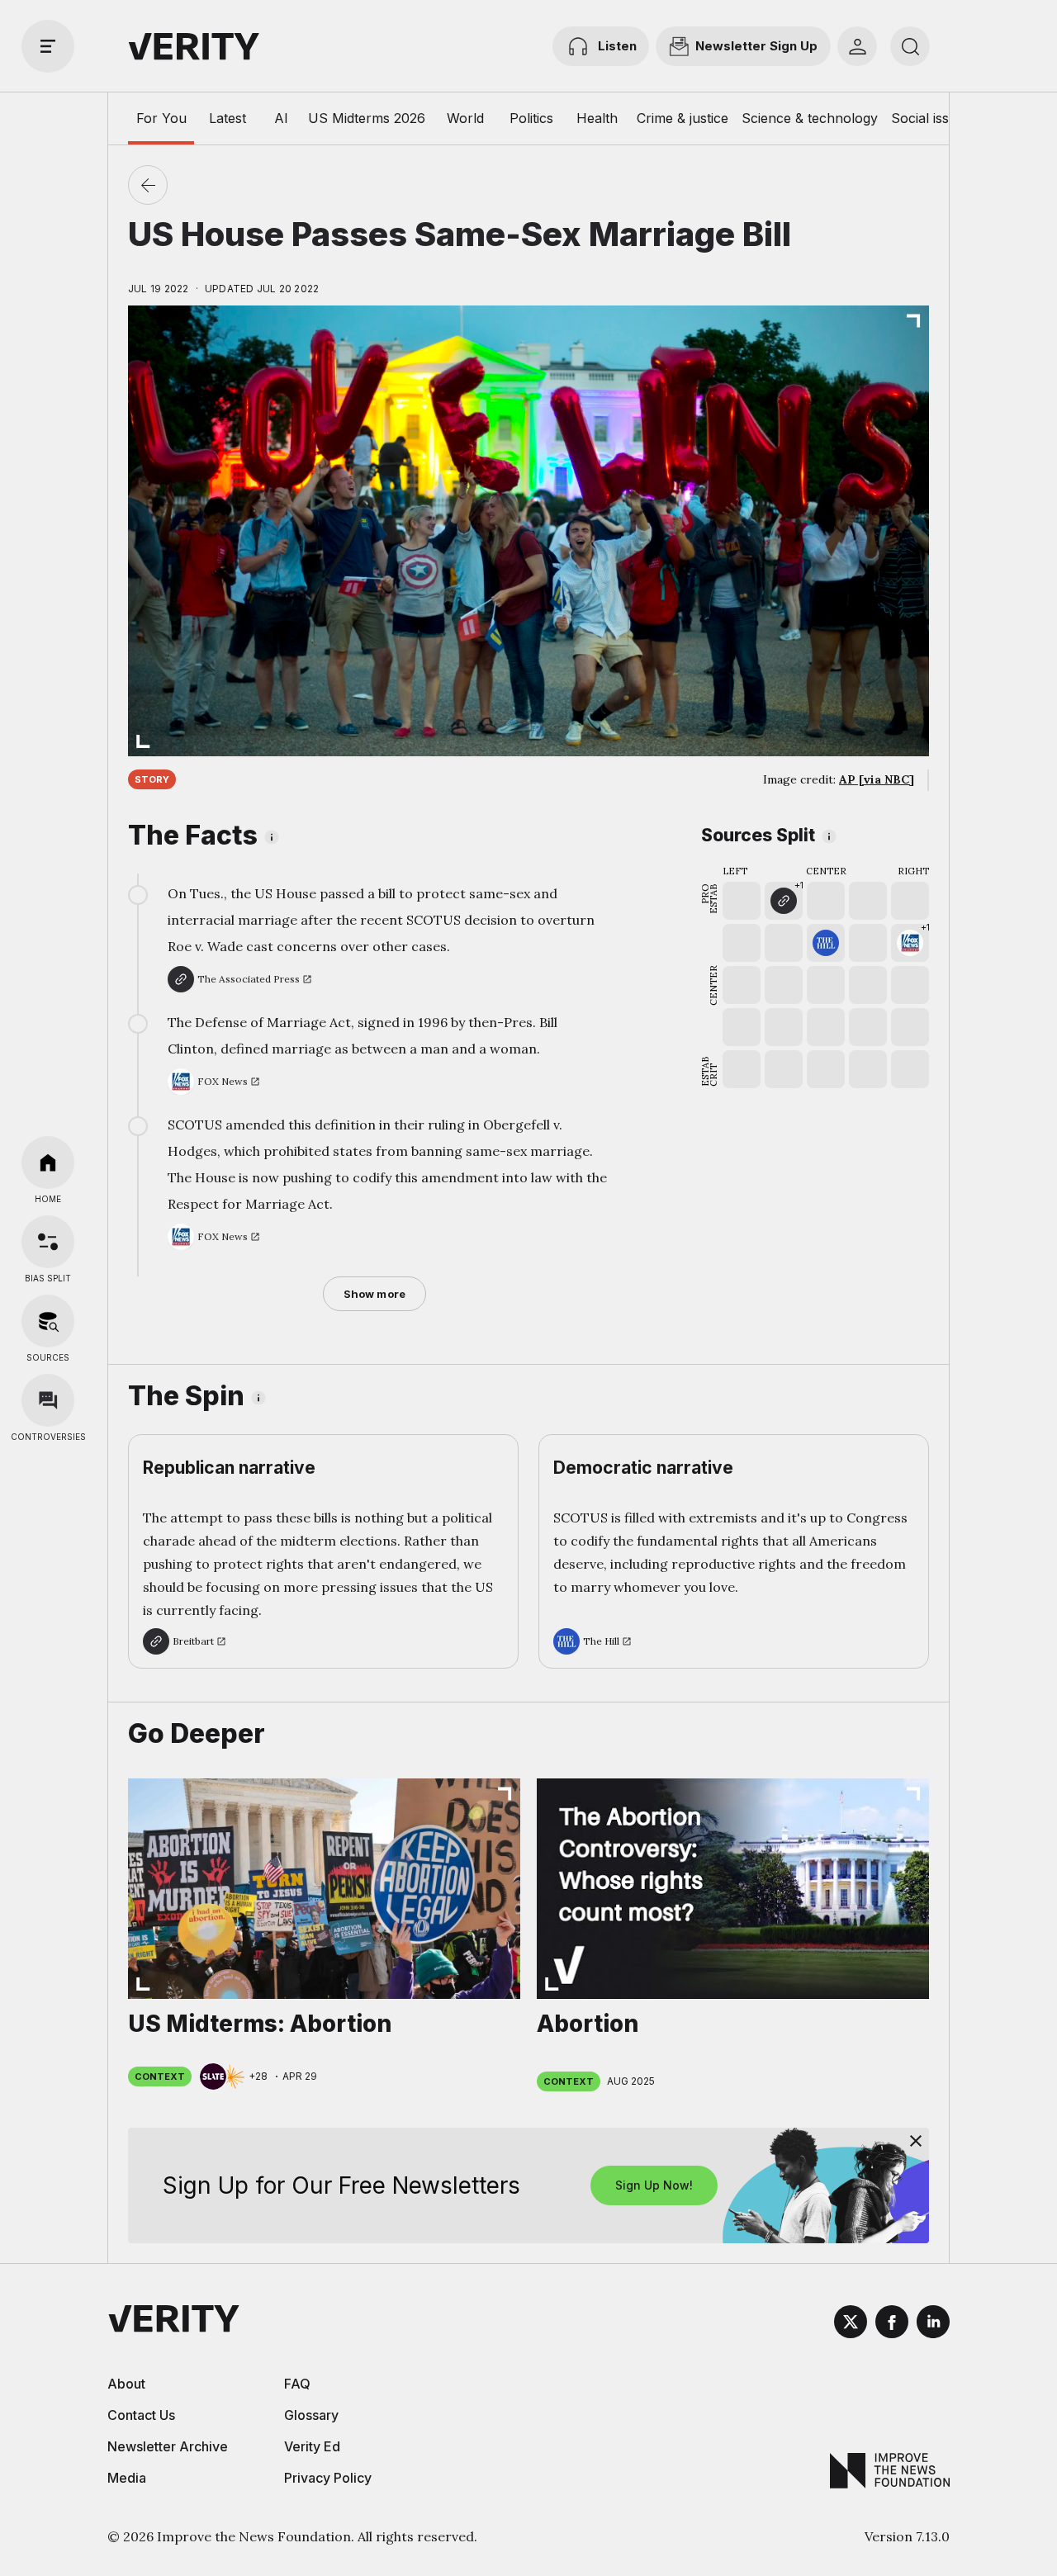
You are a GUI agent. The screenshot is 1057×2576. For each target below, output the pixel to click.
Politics (531, 118)
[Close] (916, 2141)
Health (597, 118)
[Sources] (48, 1321)
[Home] (48, 1163)
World (465, 118)
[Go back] (148, 185)
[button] (784, 901)
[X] (851, 2324)
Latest (228, 118)
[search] (910, 46)
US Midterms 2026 (367, 118)
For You (161, 118)
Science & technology (810, 118)
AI (281, 118)
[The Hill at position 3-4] (826, 943)
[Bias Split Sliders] (48, 1242)
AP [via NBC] (877, 779)
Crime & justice (683, 118)
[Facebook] (892, 2324)
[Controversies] (48, 1400)
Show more (374, 1294)
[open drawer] (48, 46)
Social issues (931, 118)
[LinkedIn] (933, 2324)
